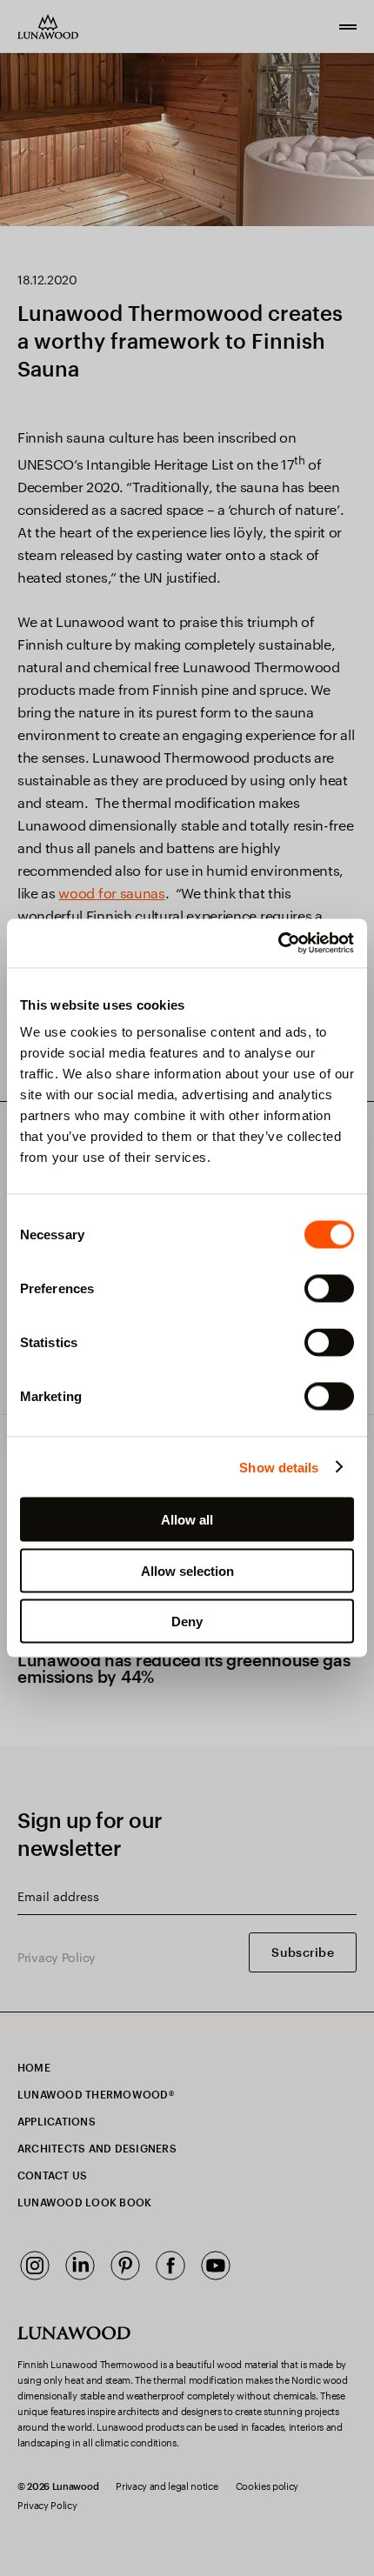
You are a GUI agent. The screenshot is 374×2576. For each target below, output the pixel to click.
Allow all (187, 1520)
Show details (279, 1467)
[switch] (329, 1289)
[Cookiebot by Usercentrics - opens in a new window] (278, 944)
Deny (187, 1622)
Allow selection (187, 1570)
